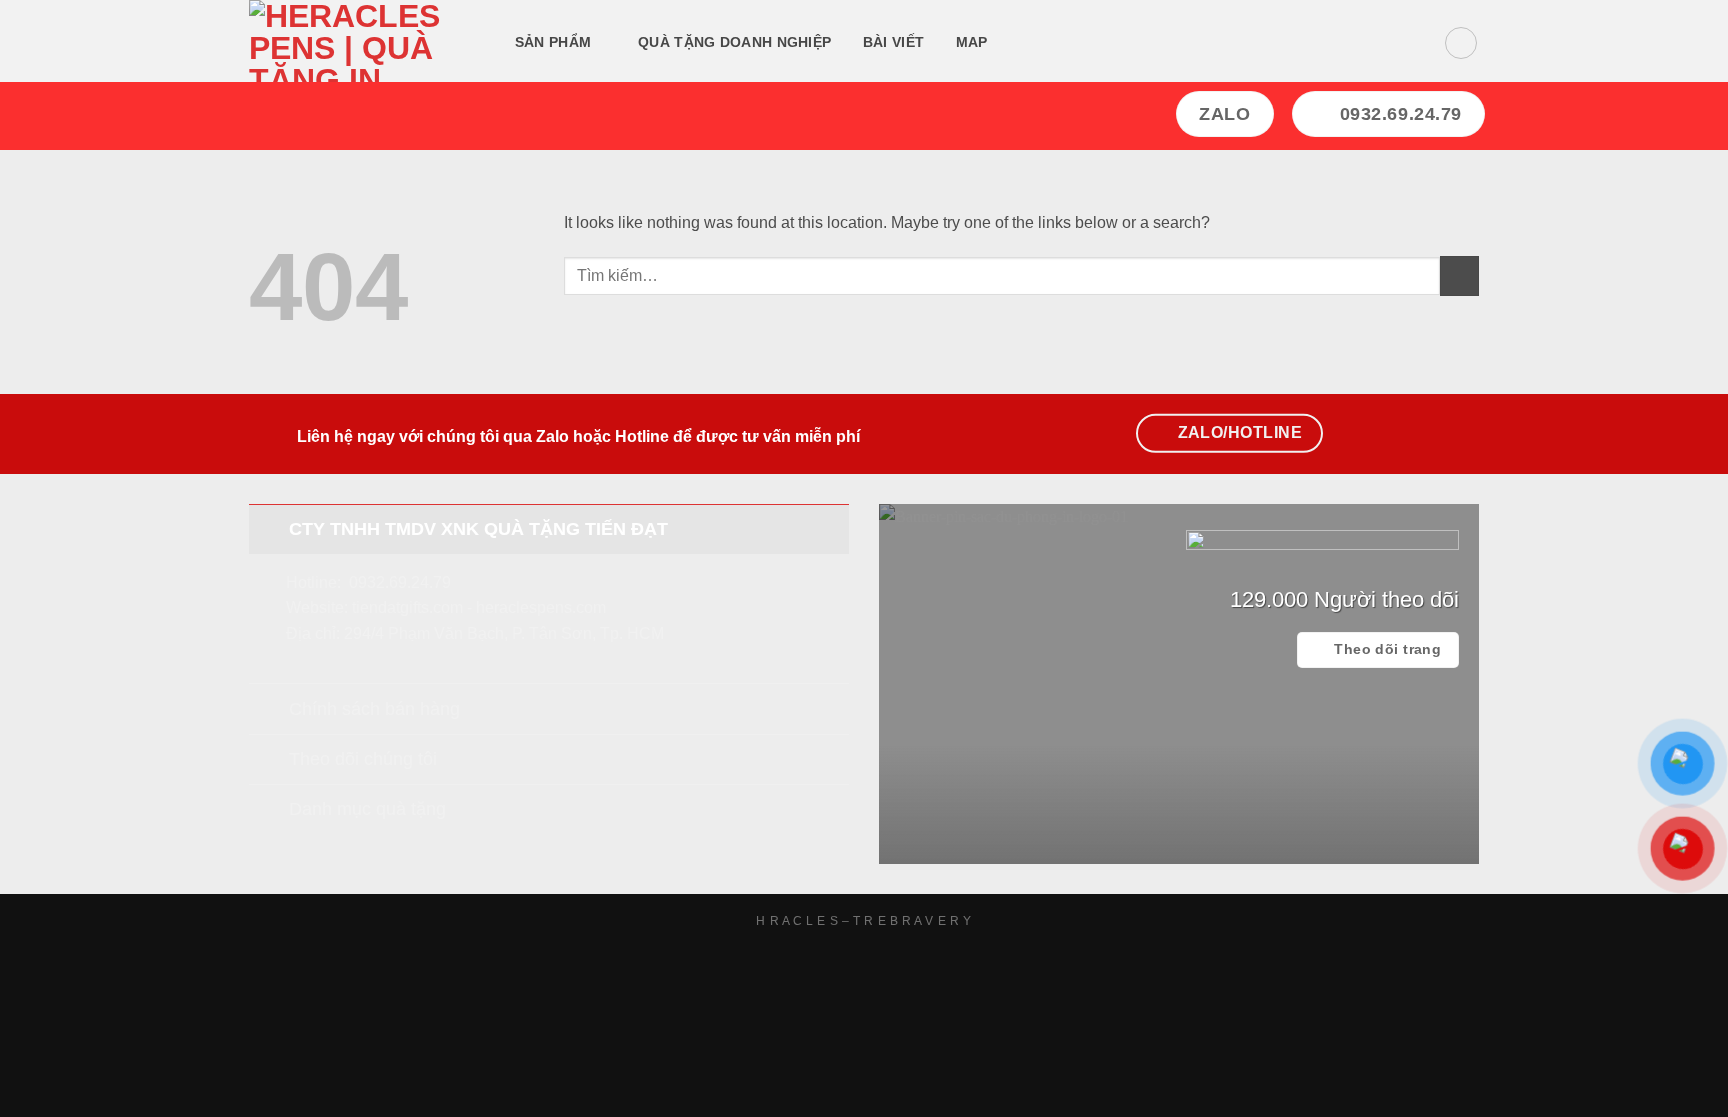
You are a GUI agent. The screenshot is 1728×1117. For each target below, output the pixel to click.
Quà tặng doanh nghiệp (734, 42)
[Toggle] (268, 528)
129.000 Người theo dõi (1344, 599)
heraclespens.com (541, 607)
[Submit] (1459, 275)
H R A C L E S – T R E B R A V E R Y (863, 921)
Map (972, 42)
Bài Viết (893, 42)
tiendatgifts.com (407, 607)
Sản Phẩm (553, 42)
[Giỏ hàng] (1461, 43)
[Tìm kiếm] (1027, 43)
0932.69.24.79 (400, 582)
